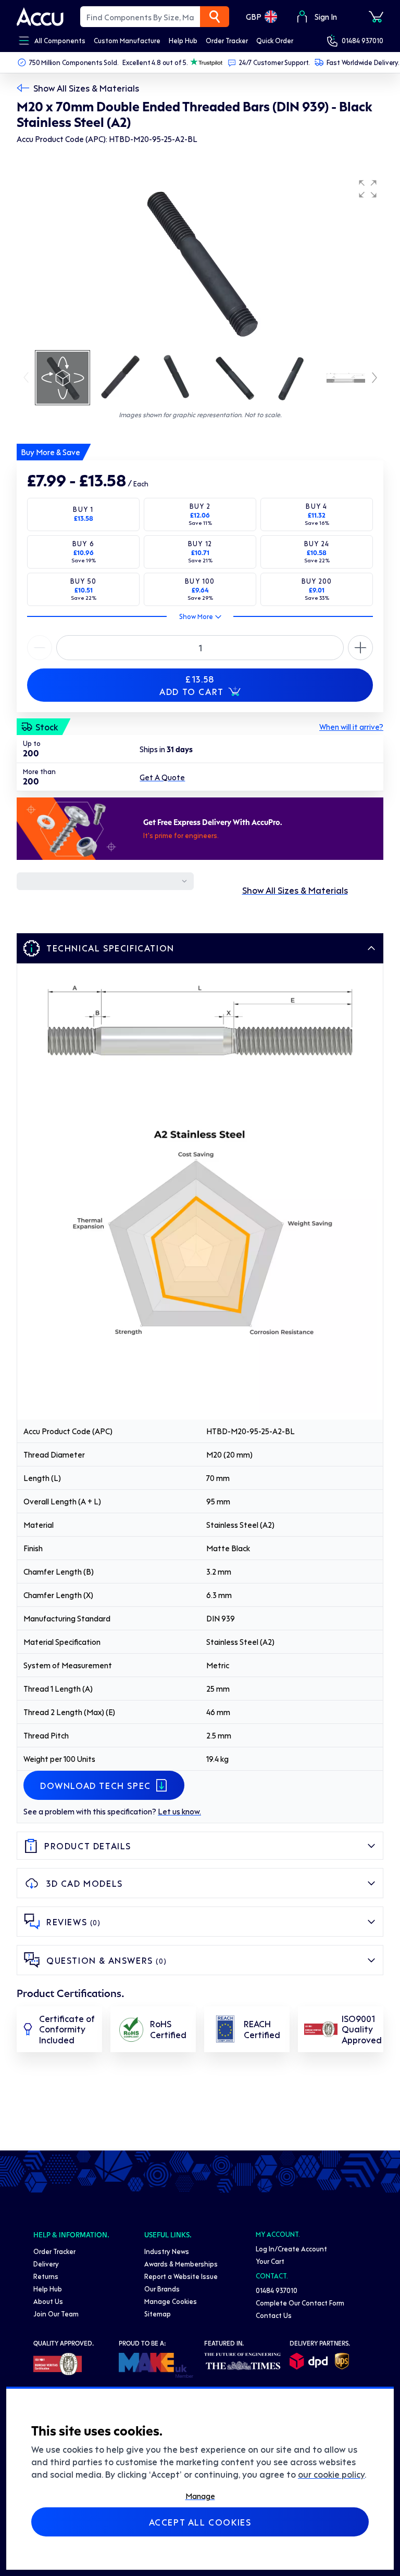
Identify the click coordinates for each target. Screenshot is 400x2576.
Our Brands (162, 2289)
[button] (368, 189)
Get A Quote (162, 777)
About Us (48, 2301)
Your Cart (270, 2261)
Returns (46, 2276)
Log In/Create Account (291, 2249)
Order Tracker (54, 2251)
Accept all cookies (200, 2522)
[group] (200, 261)
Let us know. (179, 1811)
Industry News (167, 2251)
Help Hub (48, 2289)
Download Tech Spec (96, 1785)
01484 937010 (362, 40)
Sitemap (158, 2314)
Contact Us (274, 2315)
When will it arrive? (351, 727)
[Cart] (376, 17)
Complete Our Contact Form (300, 2303)
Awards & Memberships (181, 2264)
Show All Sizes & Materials (86, 88)
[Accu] (40, 17)
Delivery (46, 2264)
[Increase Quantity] (40, 648)
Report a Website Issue (181, 2276)
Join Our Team (56, 2314)
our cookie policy (331, 2474)
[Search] (215, 17)
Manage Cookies (171, 2301)
